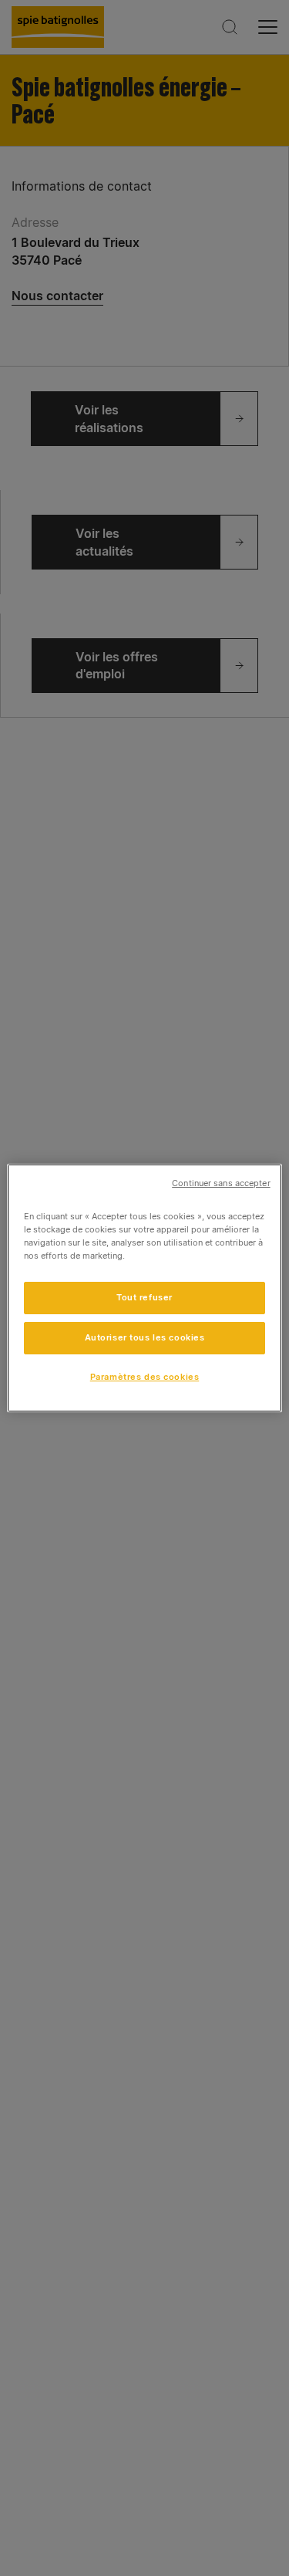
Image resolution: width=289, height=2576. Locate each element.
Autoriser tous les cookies (145, 1337)
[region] (144, 1288)
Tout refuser (144, 1297)
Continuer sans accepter (221, 1183)
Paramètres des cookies (145, 1377)
